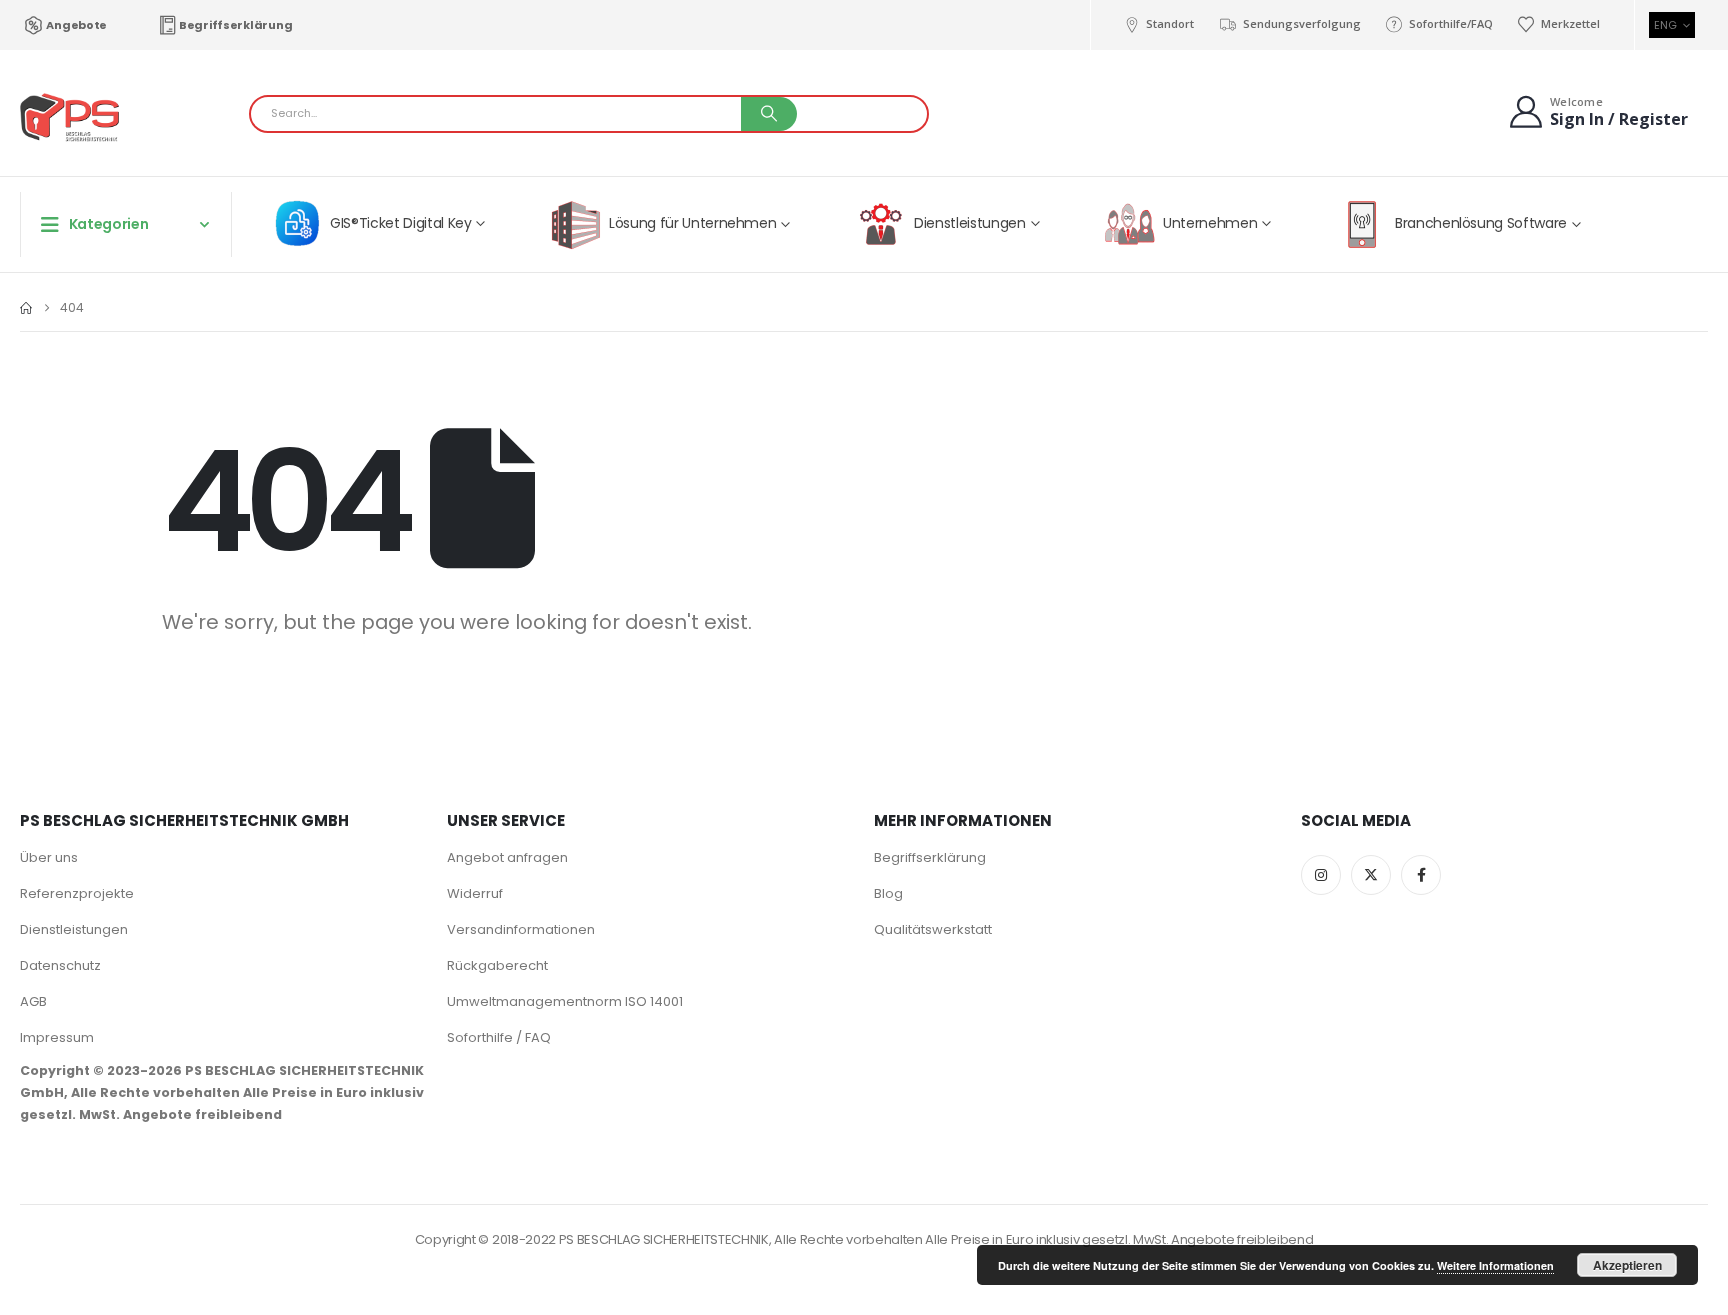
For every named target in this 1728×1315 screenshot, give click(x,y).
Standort (1170, 23)
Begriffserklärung (235, 25)
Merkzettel (1570, 23)
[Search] (769, 114)
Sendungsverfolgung (1301, 23)
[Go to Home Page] (26, 308)
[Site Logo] (70, 118)
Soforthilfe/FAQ (1451, 23)
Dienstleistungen (74, 929)
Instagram (1321, 875)
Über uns (49, 857)
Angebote (76, 25)
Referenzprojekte (77, 893)
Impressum (57, 1037)
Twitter (1371, 875)
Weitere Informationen (1495, 1265)
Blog (888, 893)
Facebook (1421, 875)
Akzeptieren (1627, 1265)
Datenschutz (60, 965)
